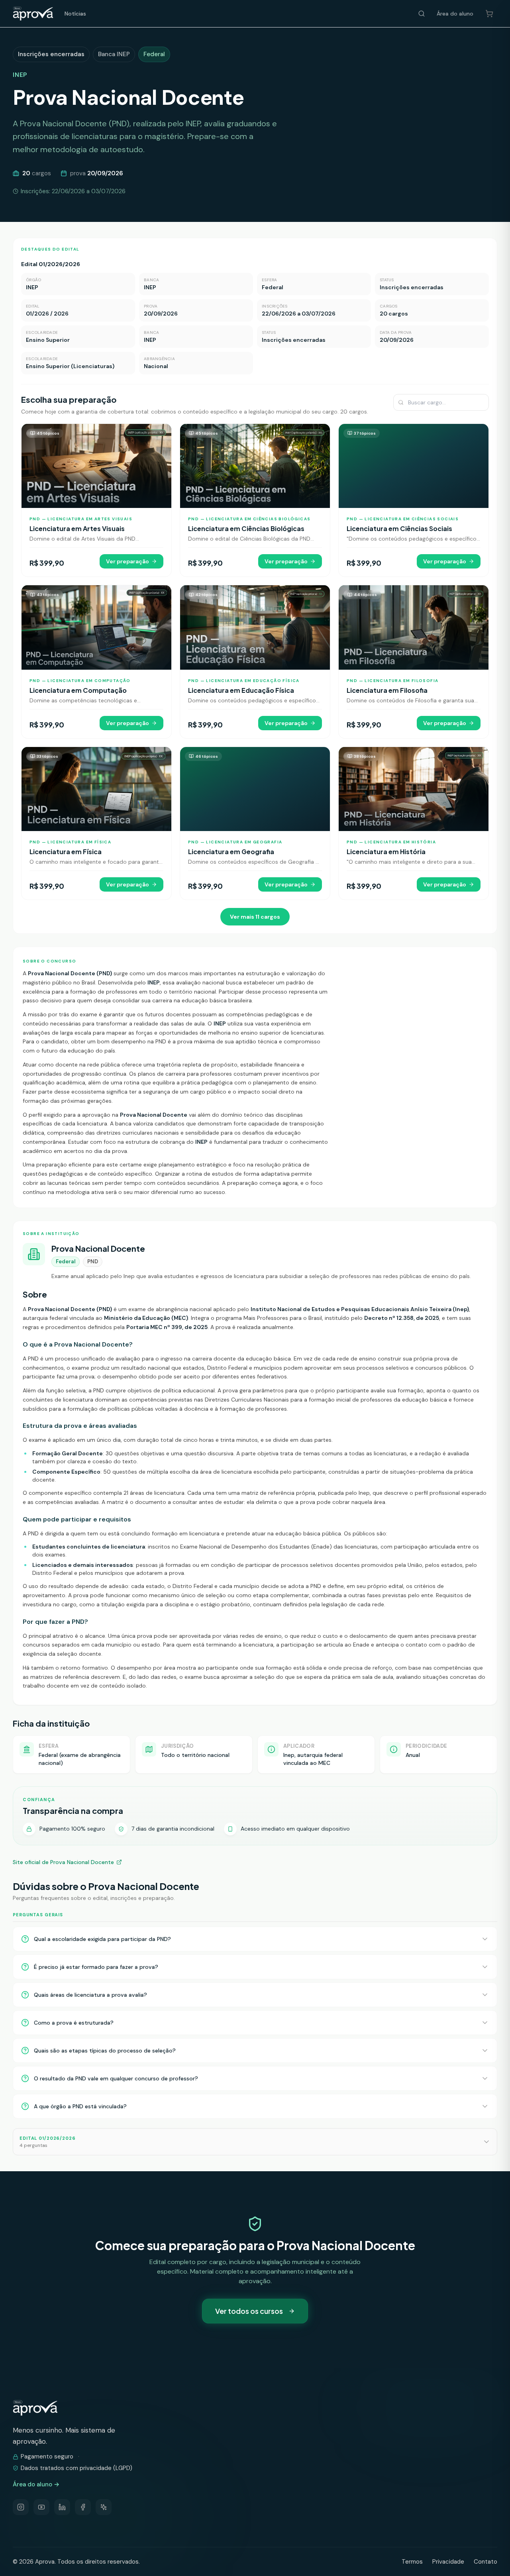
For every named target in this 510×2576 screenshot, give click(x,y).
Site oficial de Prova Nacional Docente (63, 1862)
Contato (485, 2562)
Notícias (75, 14)
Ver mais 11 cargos (255, 917)
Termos (412, 2562)
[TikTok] (104, 2507)
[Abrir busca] (422, 14)
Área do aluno (455, 14)
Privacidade (448, 2562)
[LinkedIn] (62, 2507)
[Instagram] (21, 2507)
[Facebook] (83, 2507)
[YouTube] (41, 2507)
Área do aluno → (36, 2484)
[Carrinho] (489, 14)
